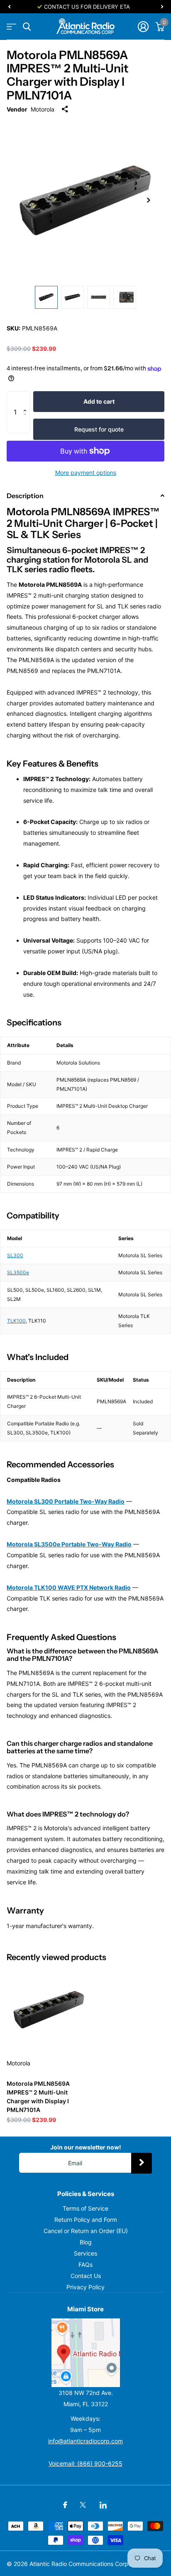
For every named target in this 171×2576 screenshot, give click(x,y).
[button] (27, 400)
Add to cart (99, 401)
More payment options (86, 473)
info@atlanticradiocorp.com (85, 2441)
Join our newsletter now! (86, 2147)
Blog (86, 2242)
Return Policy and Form (86, 2220)
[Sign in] (143, 27)
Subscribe (142, 2163)
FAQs (85, 2265)
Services (85, 2253)
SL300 (15, 1255)
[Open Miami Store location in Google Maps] (85, 2353)
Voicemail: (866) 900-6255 (85, 2463)
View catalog (11, 27)
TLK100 (16, 1321)
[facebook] (65, 2505)
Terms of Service (85, 2208)
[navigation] (9, 7)
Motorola (43, 109)
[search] (27, 27)
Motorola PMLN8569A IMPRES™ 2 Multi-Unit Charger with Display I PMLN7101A (38, 2097)
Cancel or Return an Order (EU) (86, 2231)
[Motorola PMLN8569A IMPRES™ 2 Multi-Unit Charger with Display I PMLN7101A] (49, 2010)
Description (25, 496)
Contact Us (86, 2276)
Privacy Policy (85, 2287)
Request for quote (99, 429)
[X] (83, 2505)
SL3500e (18, 1272)
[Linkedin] (103, 2505)
